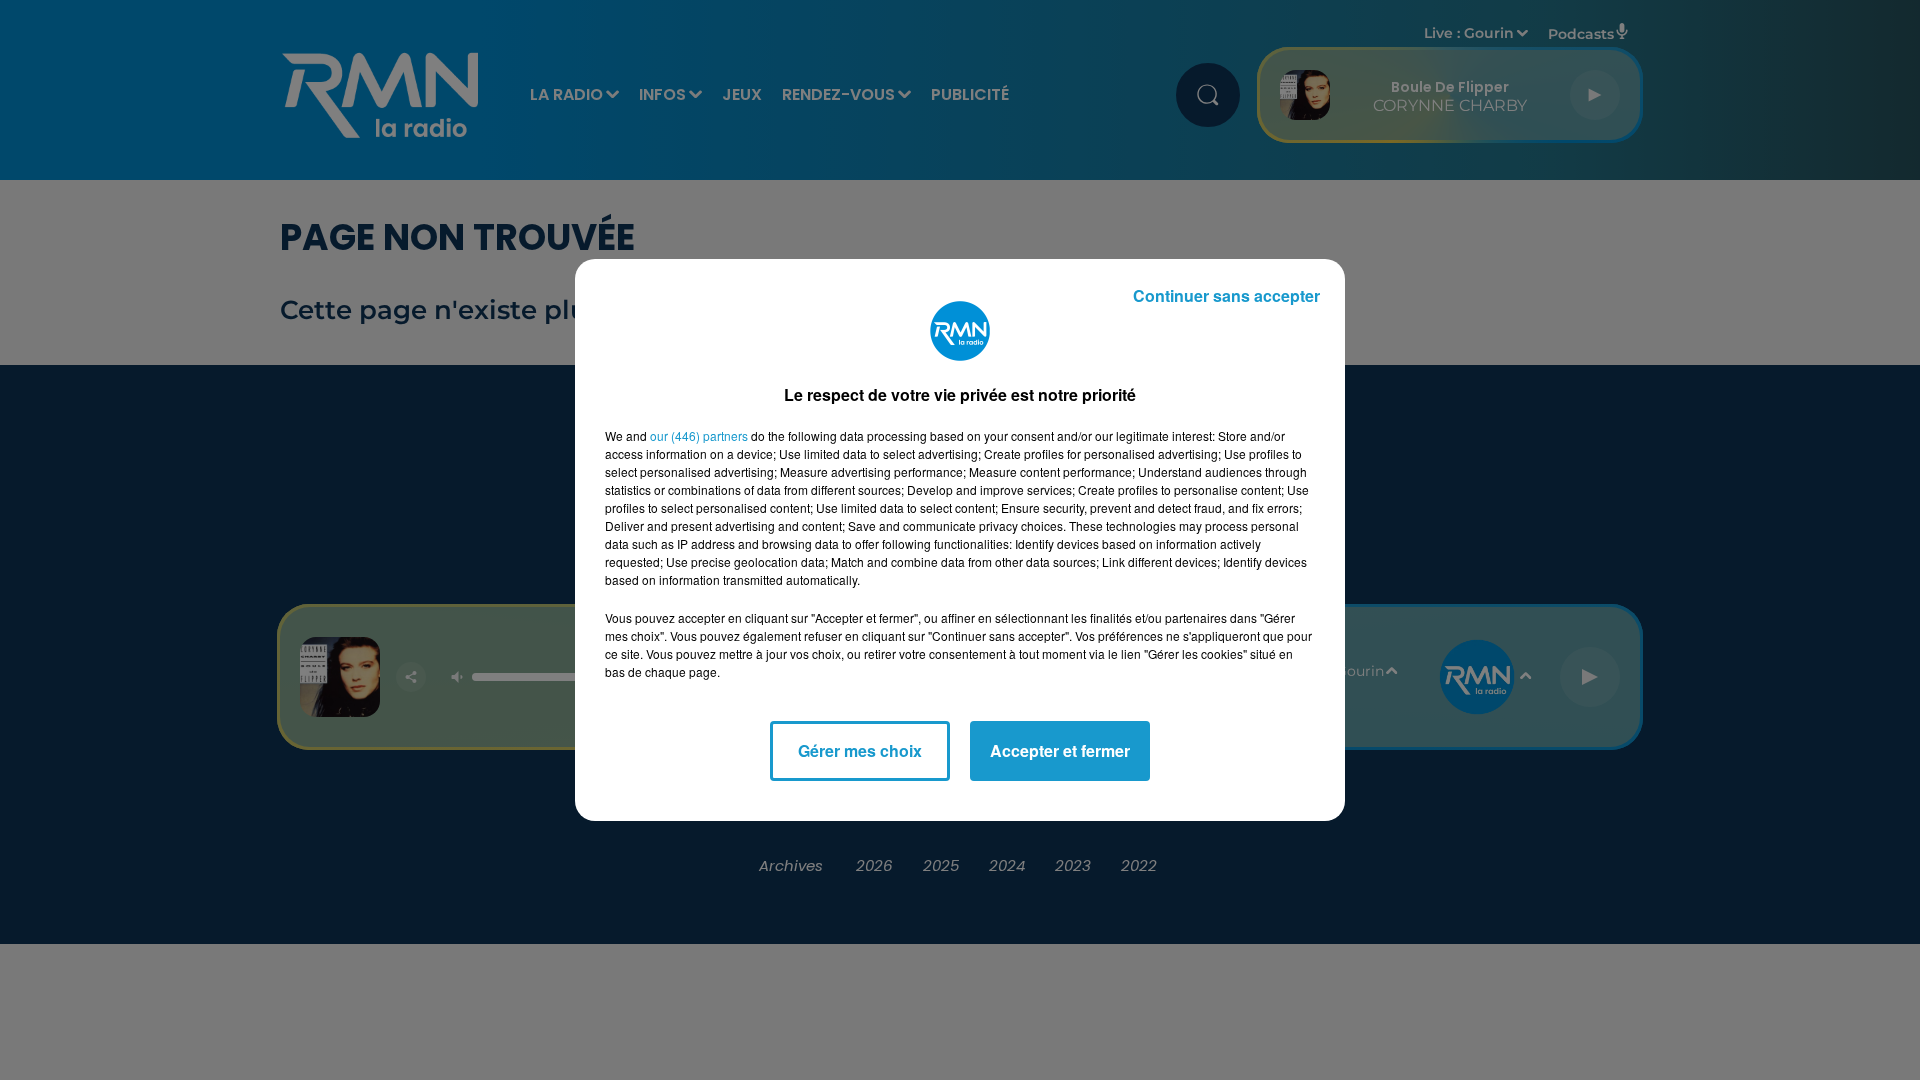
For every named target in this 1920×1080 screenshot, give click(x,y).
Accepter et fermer (1060, 750)
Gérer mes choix (860, 750)
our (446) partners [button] (699, 435)
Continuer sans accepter (1226, 295)
